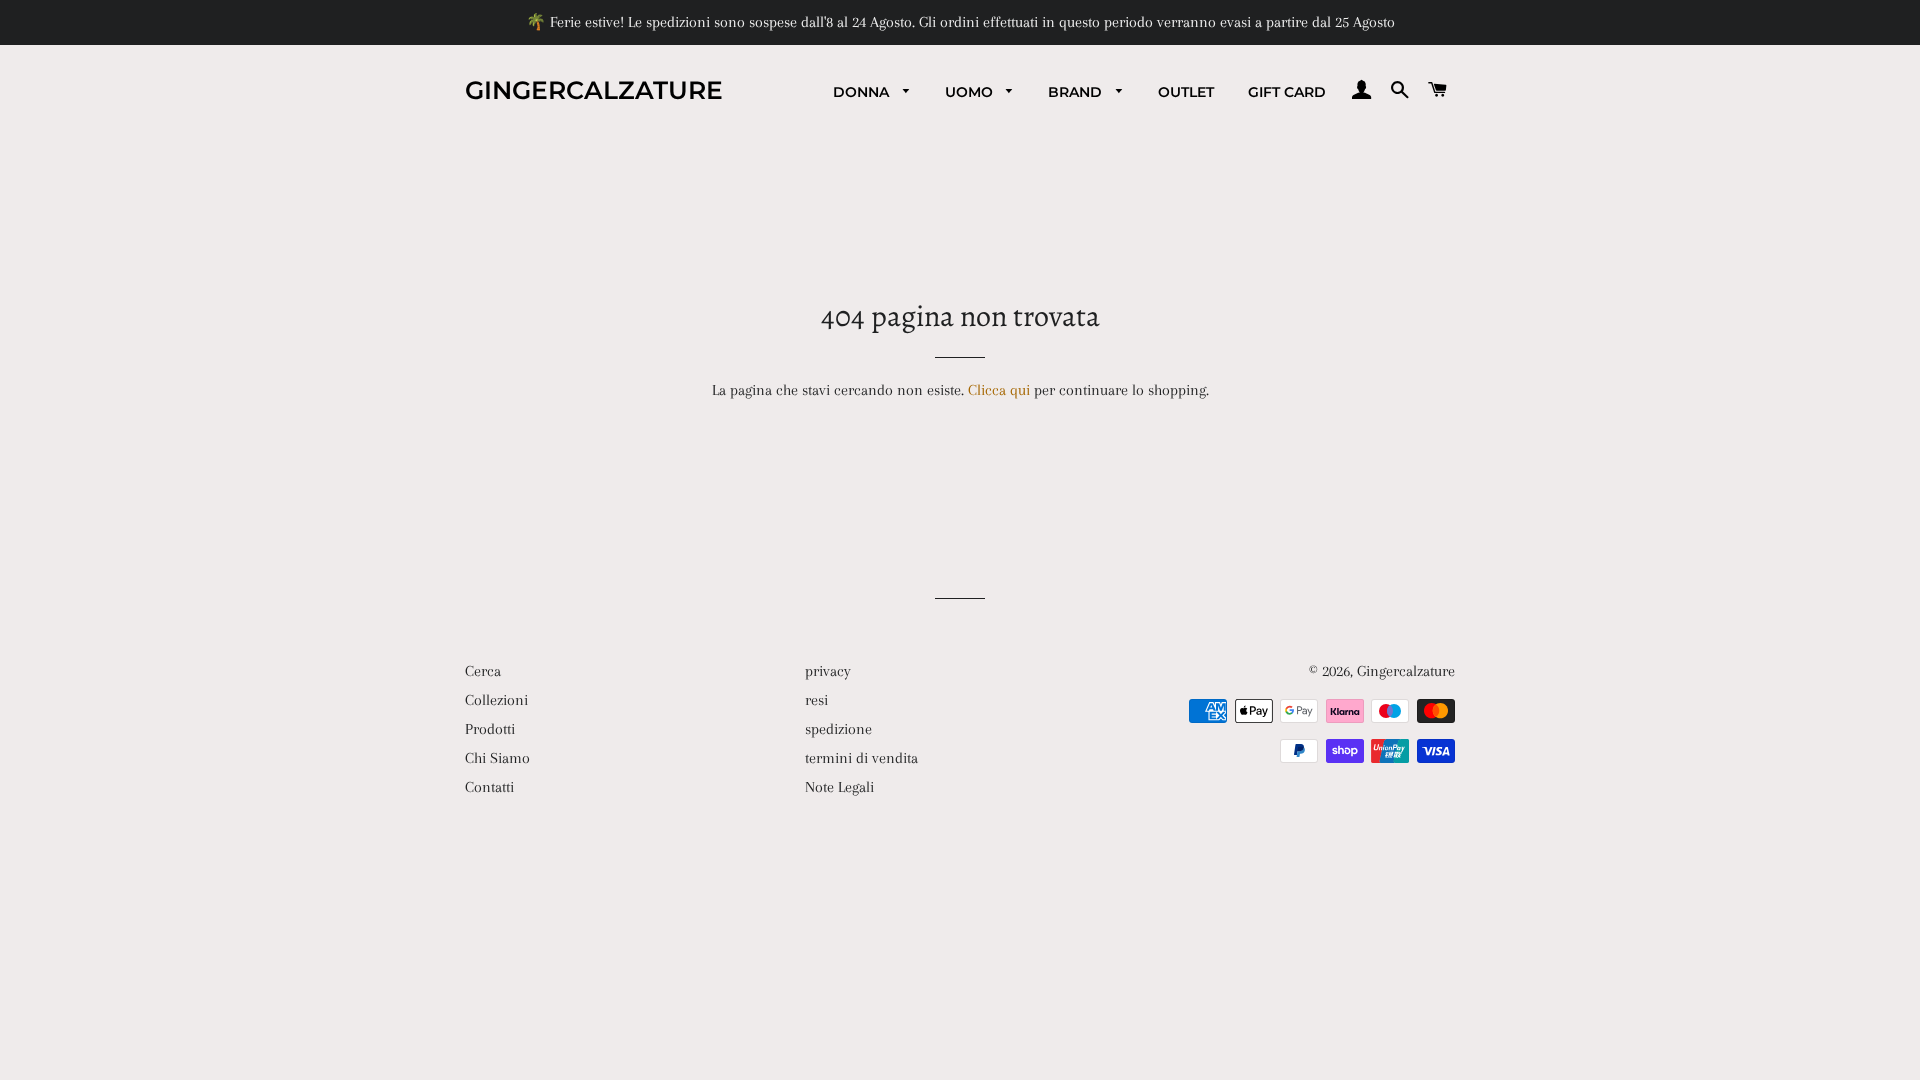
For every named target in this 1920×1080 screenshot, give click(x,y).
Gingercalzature (594, 90)
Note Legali (839, 787)
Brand (1077, 92)
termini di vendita (861, 758)
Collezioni (496, 700)
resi (816, 700)
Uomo (971, 92)
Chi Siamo (497, 758)
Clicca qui (999, 390)
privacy (828, 671)
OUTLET (1186, 92)
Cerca (483, 671)
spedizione (838, 729)
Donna (863, 92)
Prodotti (490, 729)
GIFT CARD (1287, 92)
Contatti (489, 787)
